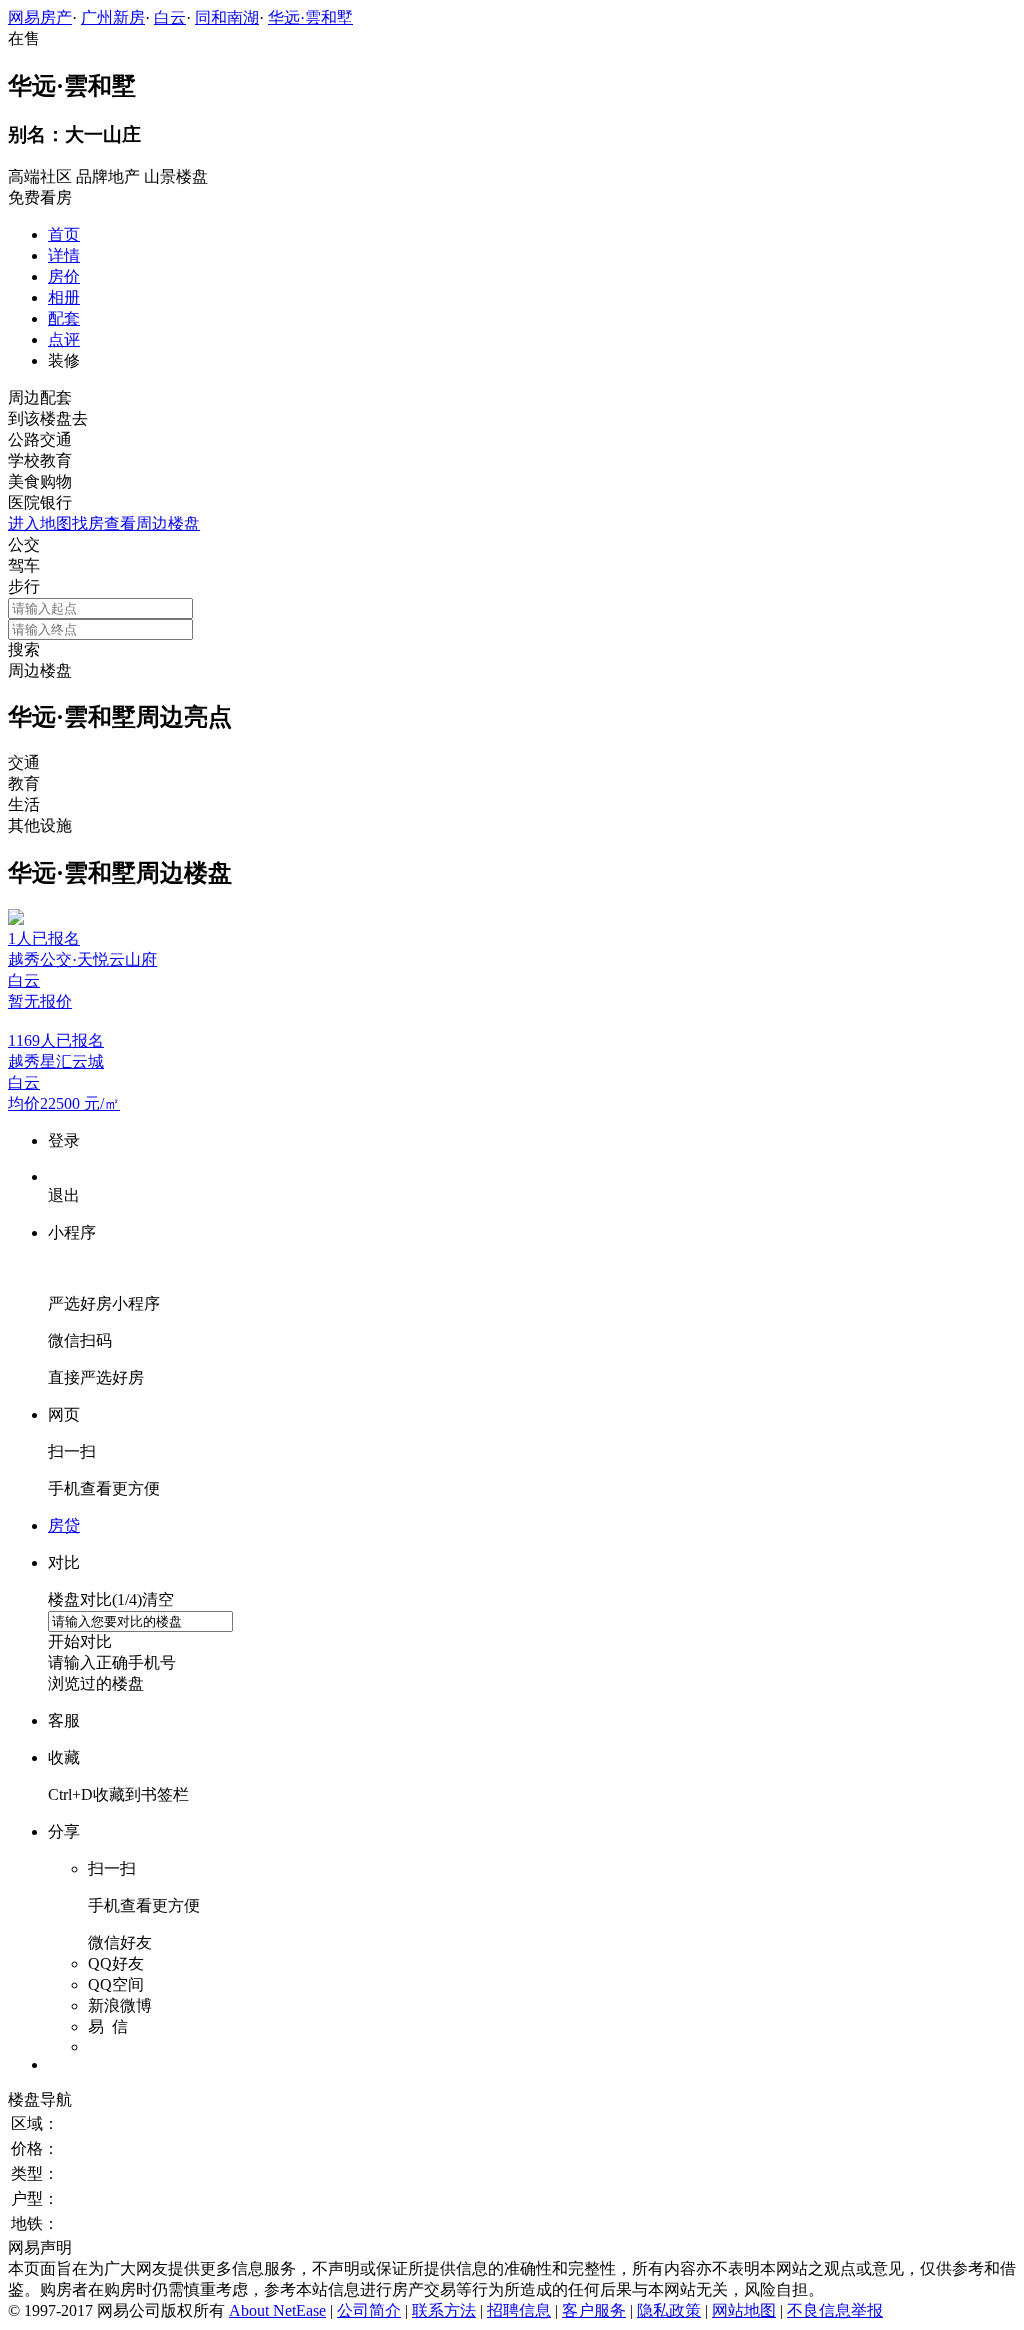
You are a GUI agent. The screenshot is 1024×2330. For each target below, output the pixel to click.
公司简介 (369, 2310)
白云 (170, 17)
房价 (64, 276)
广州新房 (113, 17)
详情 (64, 255)
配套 (64, 318)
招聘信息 (519, 2310)
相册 (64, 297)
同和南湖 (227, 17)
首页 (64, 234)
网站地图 (744, 2310)
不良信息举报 (835, 2310)
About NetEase (277, 2310)
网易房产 (40, 17)
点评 (64, 339)
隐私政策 (669, 2310)
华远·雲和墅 (310, 17)
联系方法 (444, 2310)
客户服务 (594, 2310)
